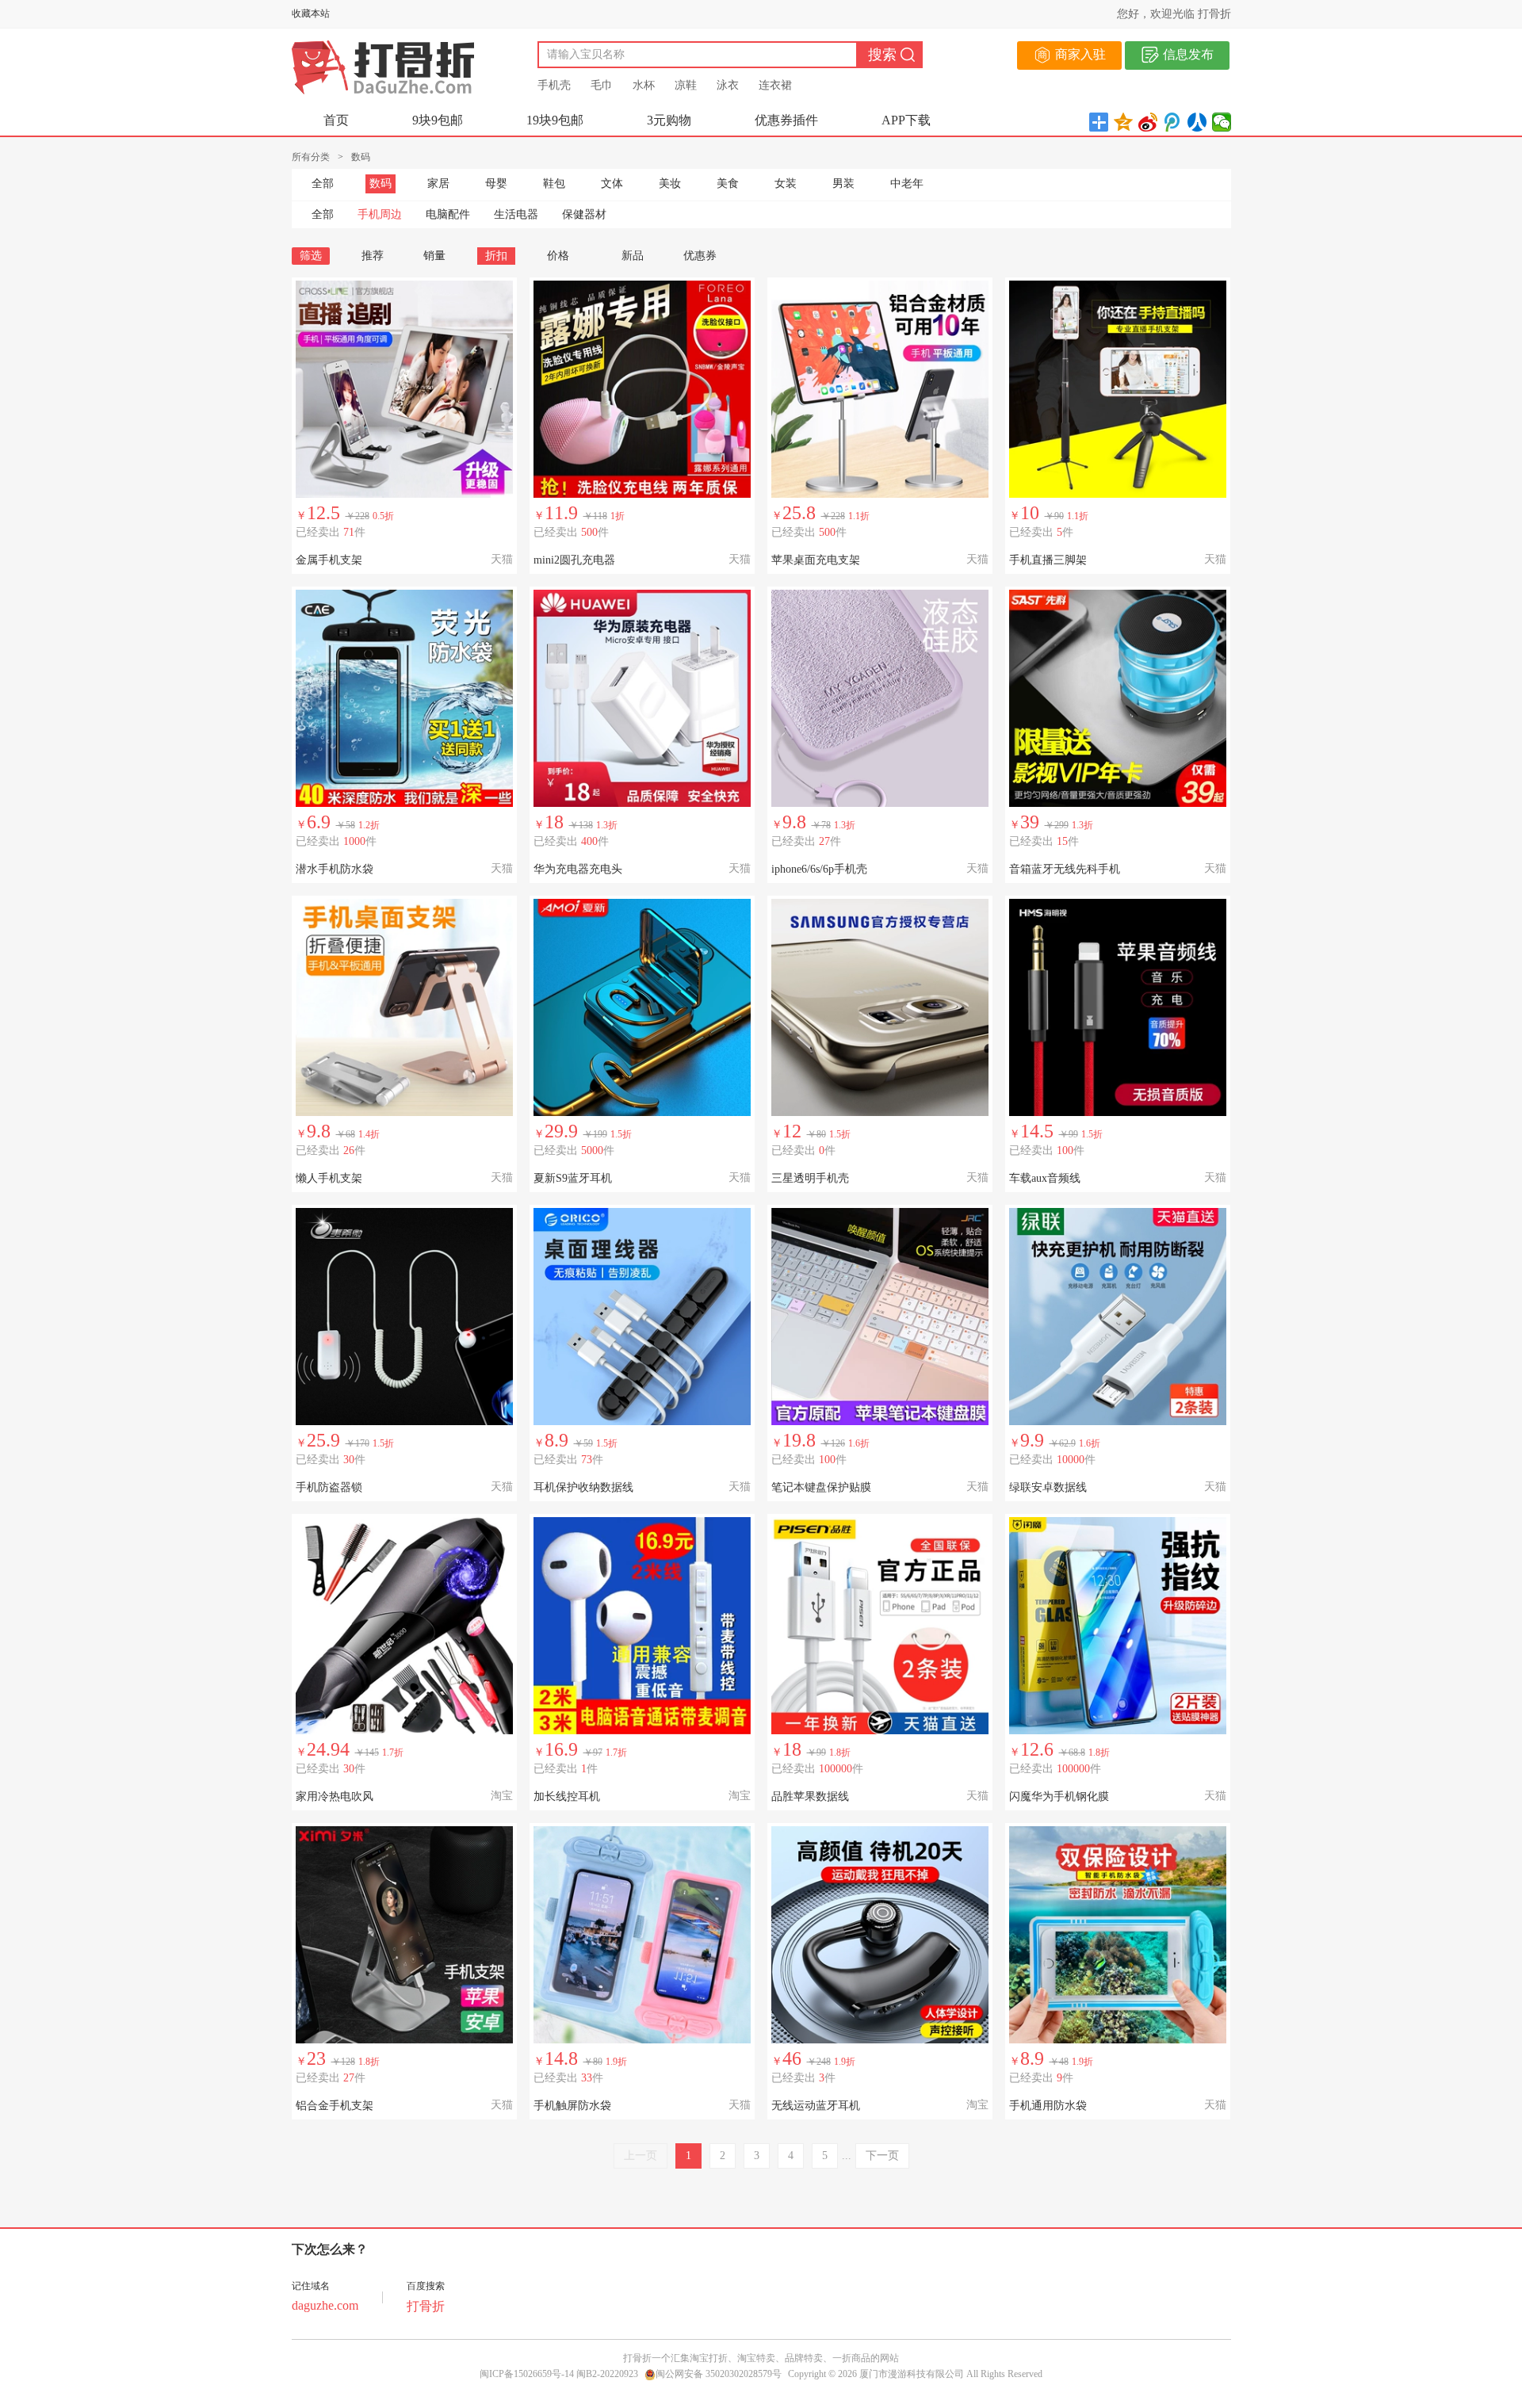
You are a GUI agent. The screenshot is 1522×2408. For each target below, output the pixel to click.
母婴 (496, 183)
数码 (380, 183)
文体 (612, 183)
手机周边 (380, 214)
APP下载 (906, 120)
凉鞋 (686, 85)
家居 (438, 183)
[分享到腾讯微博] (1173, 122)
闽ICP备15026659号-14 (527, 2374)
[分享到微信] (1222, 122)
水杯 (644, 85)
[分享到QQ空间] (1124, 122)
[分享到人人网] (1197, 122)
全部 (323, 183)
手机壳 (554, 85)
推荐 (373, 256)
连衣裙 (775, 85)
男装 (843, 183)
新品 (633, 256)
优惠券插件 (786, 120)
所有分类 (311, 157)
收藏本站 (311, 13)
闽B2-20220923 (607, 2374)
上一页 (641, 2156)
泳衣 (728, 85)
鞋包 (554, 183)
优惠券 (700, 256)
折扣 (496, 256)
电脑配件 (448, 214)
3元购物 (669, 120)
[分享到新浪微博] (1148, 122)
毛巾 (602, 85)
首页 (336, 120)
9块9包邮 (438, 120)
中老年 (907, 183)
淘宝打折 (709, 2358)
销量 (434, 256)
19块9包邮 (555, 120)
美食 (728, 183)
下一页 (882, 2156)
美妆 (670, 183)
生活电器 (516, 214)
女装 (786, 183)
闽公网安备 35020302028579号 (719, 2374)
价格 (558, 256)
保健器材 (584, 214)
